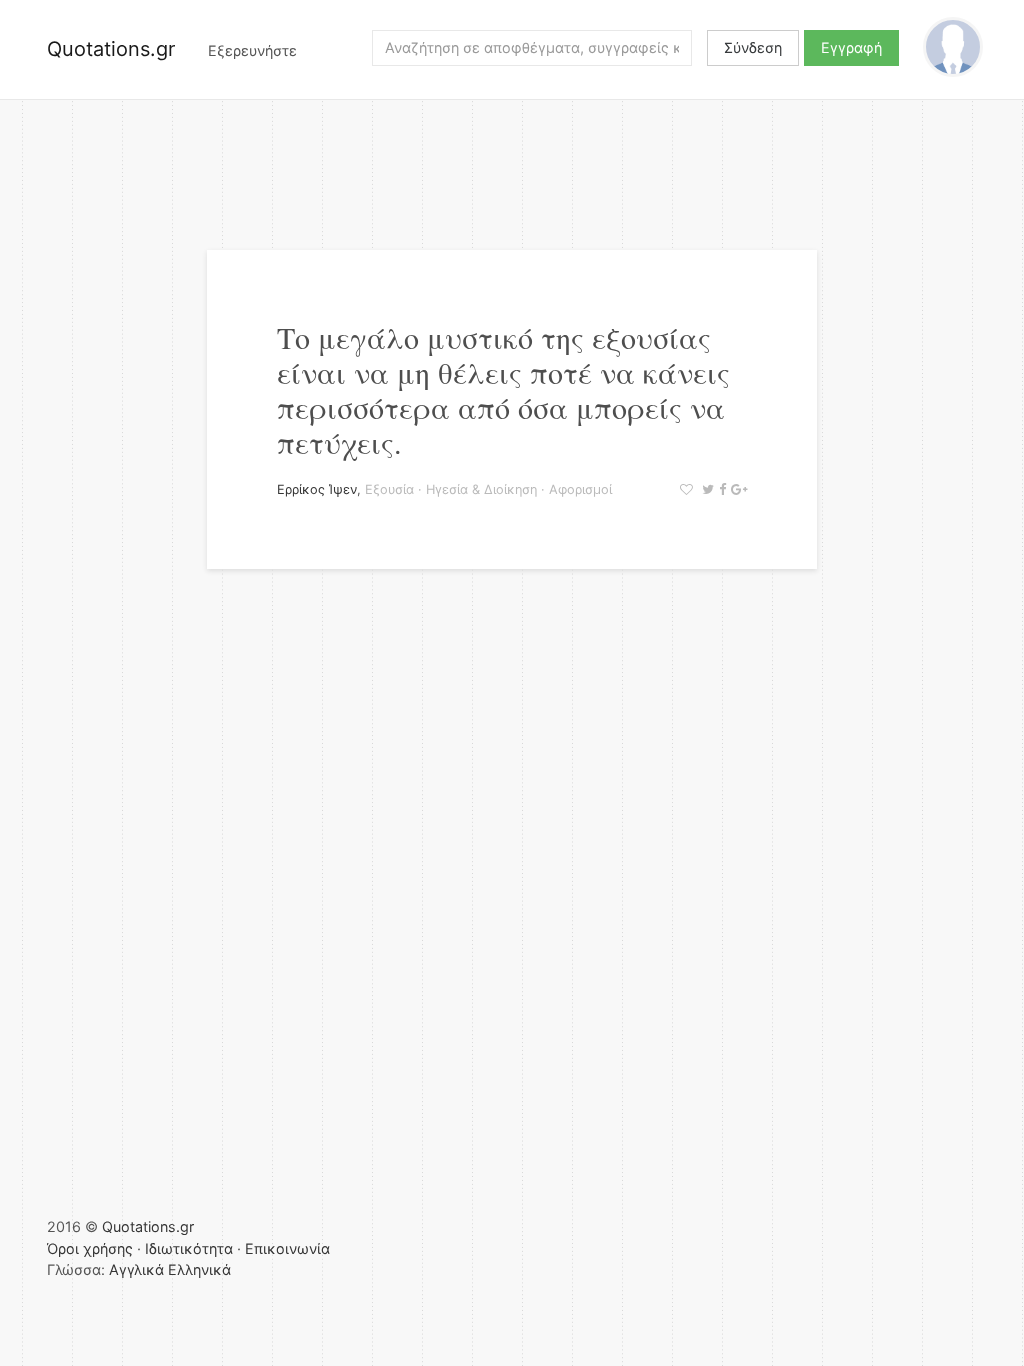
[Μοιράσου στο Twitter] (705, 489)
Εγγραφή (851, 47)
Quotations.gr (111, 49)
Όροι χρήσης (90, 1248)
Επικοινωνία (287, 1248)
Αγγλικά (136, 1269)
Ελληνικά (199, 1269)
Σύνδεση (753, 47)
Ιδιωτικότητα (189, 1248)
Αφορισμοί (580, 489)
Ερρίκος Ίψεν (317, 489)
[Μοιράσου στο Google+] (736, 489)
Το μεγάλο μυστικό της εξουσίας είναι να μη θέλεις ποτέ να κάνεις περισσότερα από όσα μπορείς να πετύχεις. (503, 389)
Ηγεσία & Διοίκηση (481, 489)
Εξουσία (389, 489)
